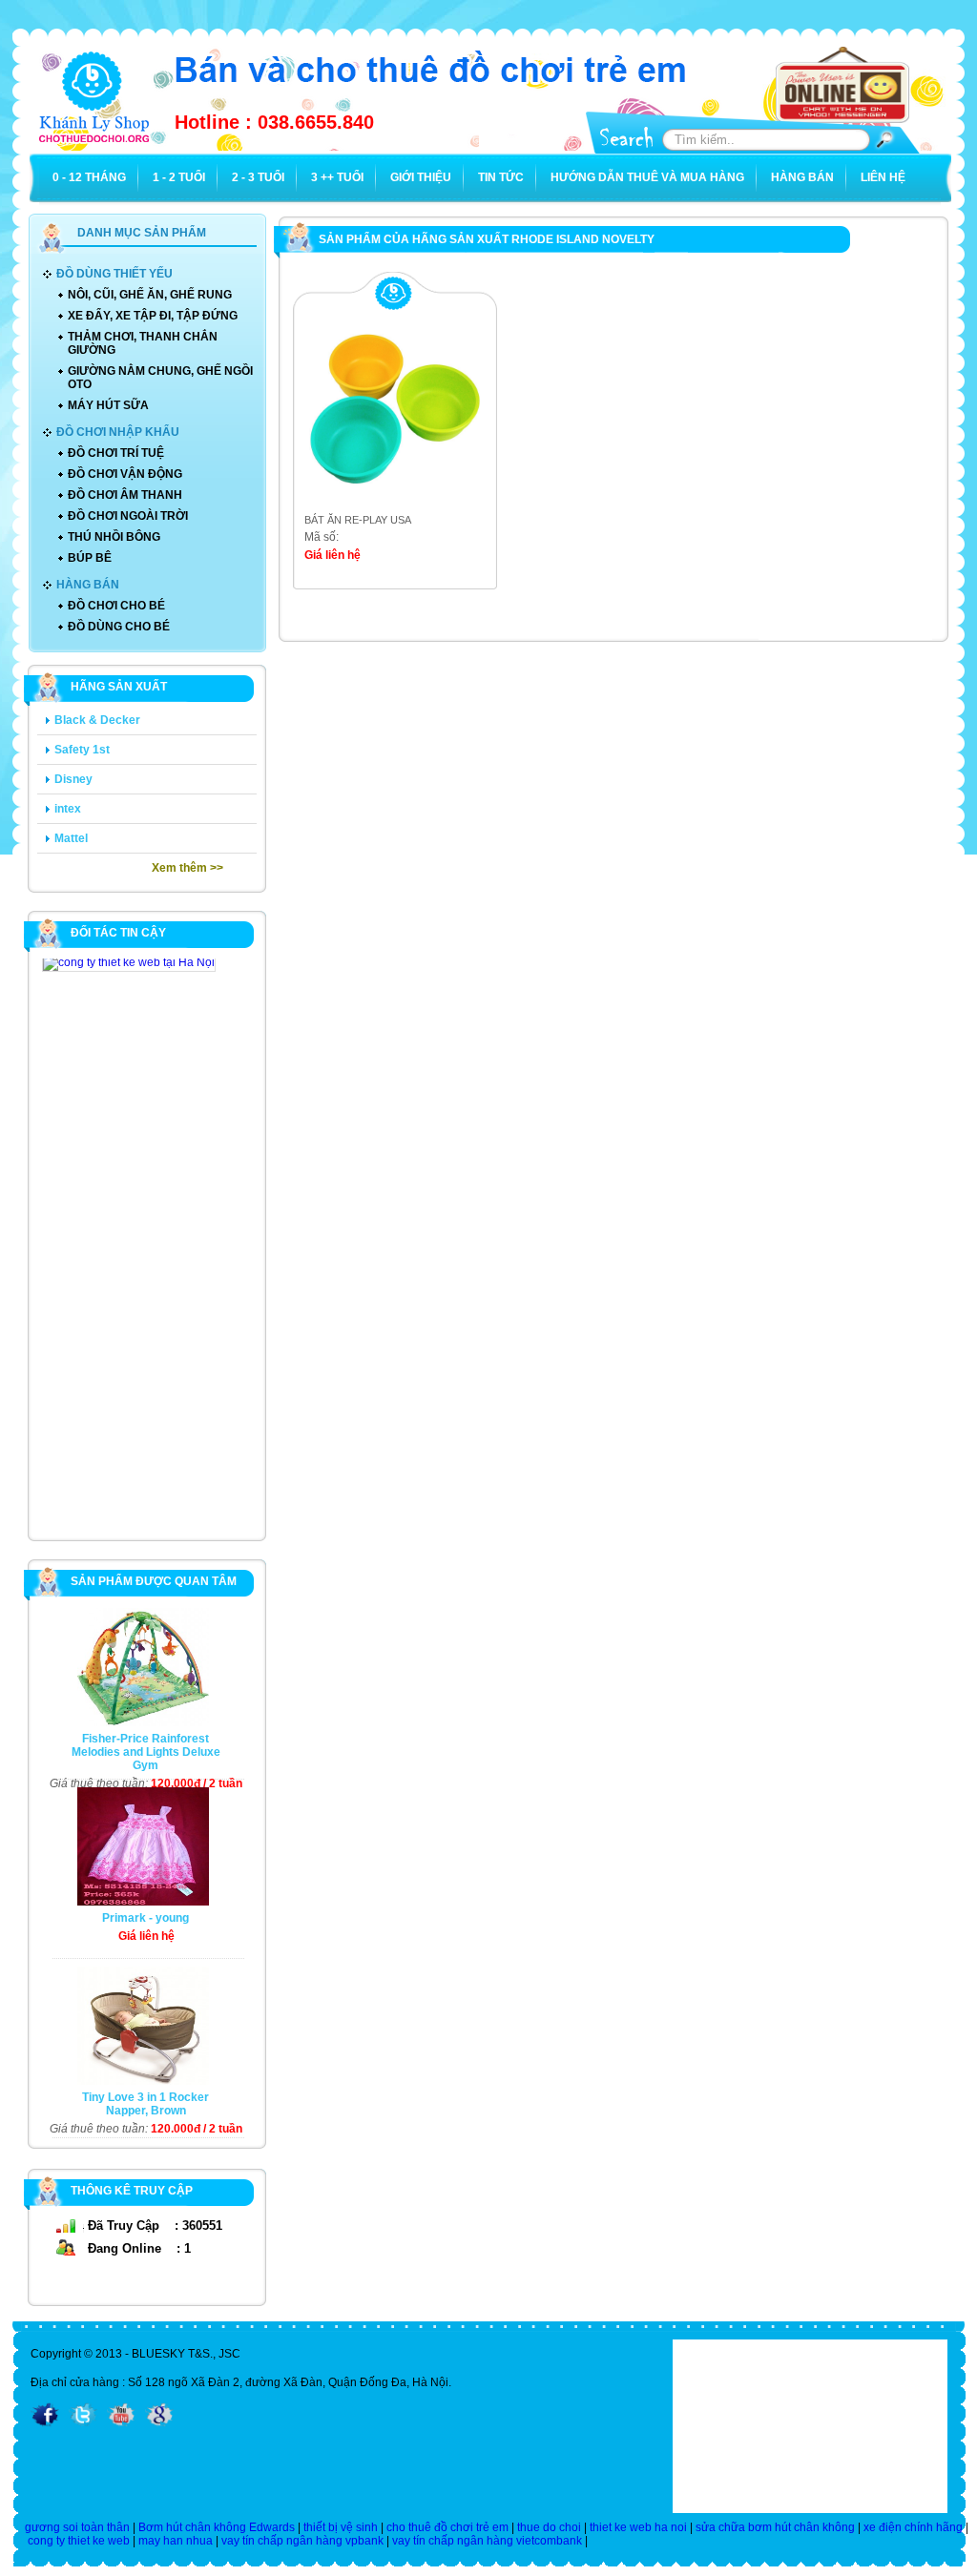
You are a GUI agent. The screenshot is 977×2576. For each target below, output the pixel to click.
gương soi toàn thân (77, 2527)
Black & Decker (97, 720)
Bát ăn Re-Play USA (358, 520)
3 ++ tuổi (337, 177)
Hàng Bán (802, 177)
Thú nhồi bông (114, 537)
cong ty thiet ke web (79, 2541)
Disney (73, 779)
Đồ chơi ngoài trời (128, 516)
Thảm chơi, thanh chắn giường (143, 343)
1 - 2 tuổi (179, 177)
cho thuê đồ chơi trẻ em (447, 2527)
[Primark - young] (138, 1902)
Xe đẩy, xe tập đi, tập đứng (153, 316)
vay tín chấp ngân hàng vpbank (302, 2541)
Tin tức (501, 177)
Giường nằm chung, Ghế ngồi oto (160, 378)
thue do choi (549, 2527)
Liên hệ (883, 177)
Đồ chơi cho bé (116, 606)
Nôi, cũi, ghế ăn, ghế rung (150, 295)
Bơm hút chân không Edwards (217, 2527)
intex (68, 809)
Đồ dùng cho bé (119, 627)
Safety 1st (82, 750)
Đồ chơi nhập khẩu (118, 432)
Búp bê (90, 558)
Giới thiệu (421, 177)
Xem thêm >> (187, 868)
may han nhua (176, 2541)
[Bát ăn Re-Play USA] (386, 506)
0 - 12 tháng (89, 177)
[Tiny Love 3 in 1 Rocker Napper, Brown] (138, 2081)
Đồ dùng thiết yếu (114, 274)
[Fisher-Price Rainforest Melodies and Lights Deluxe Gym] (138, 1722)
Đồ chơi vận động (125, 474)
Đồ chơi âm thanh (125, 495)
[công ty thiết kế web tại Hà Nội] (129, 964)
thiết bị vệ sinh (341, 2527)
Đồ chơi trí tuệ (116, 453)
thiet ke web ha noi (638, 2527)
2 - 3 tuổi (258, 177)
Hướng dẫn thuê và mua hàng (647, 177)
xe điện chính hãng (913, 2527)
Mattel (71, 838)
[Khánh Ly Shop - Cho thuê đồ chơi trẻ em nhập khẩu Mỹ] (94, 145)
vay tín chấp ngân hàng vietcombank (487, 2541)
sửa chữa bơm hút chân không (775, 2527)
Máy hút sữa (108, 405)
